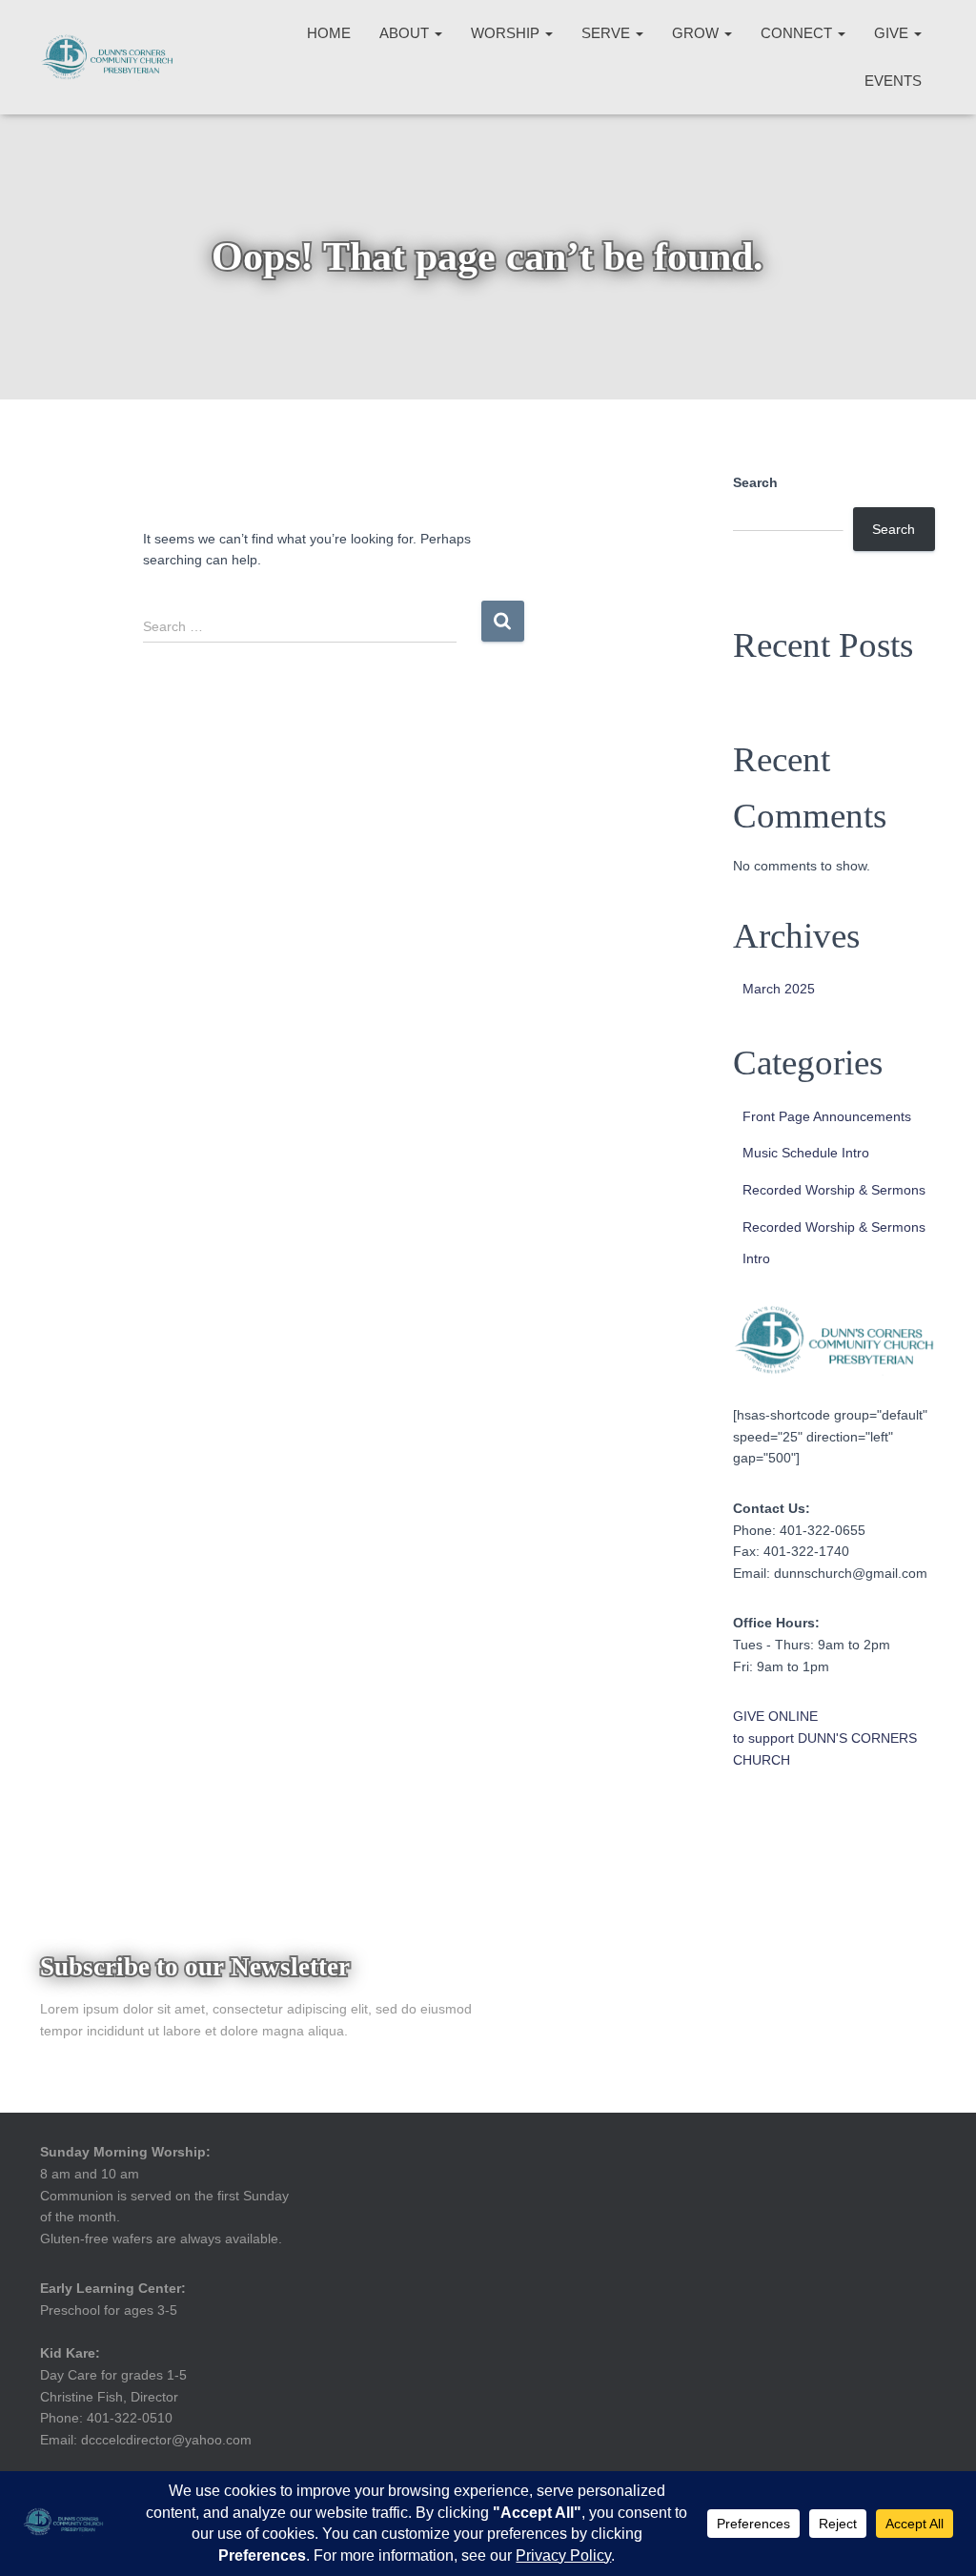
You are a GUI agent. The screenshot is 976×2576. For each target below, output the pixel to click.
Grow (697, 33)
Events (893, 81)
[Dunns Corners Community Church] (107, 57)
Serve (608, 33)
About (406, 33)
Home (329, 33)
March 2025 (779, 989)
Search (755, 482)
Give (893, 33)
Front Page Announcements (827, 1116)
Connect (798, 33)
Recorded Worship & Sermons (834, 1190)
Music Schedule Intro (806, 1153)
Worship (507, 33)
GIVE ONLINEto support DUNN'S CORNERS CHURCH (825, 1738)
